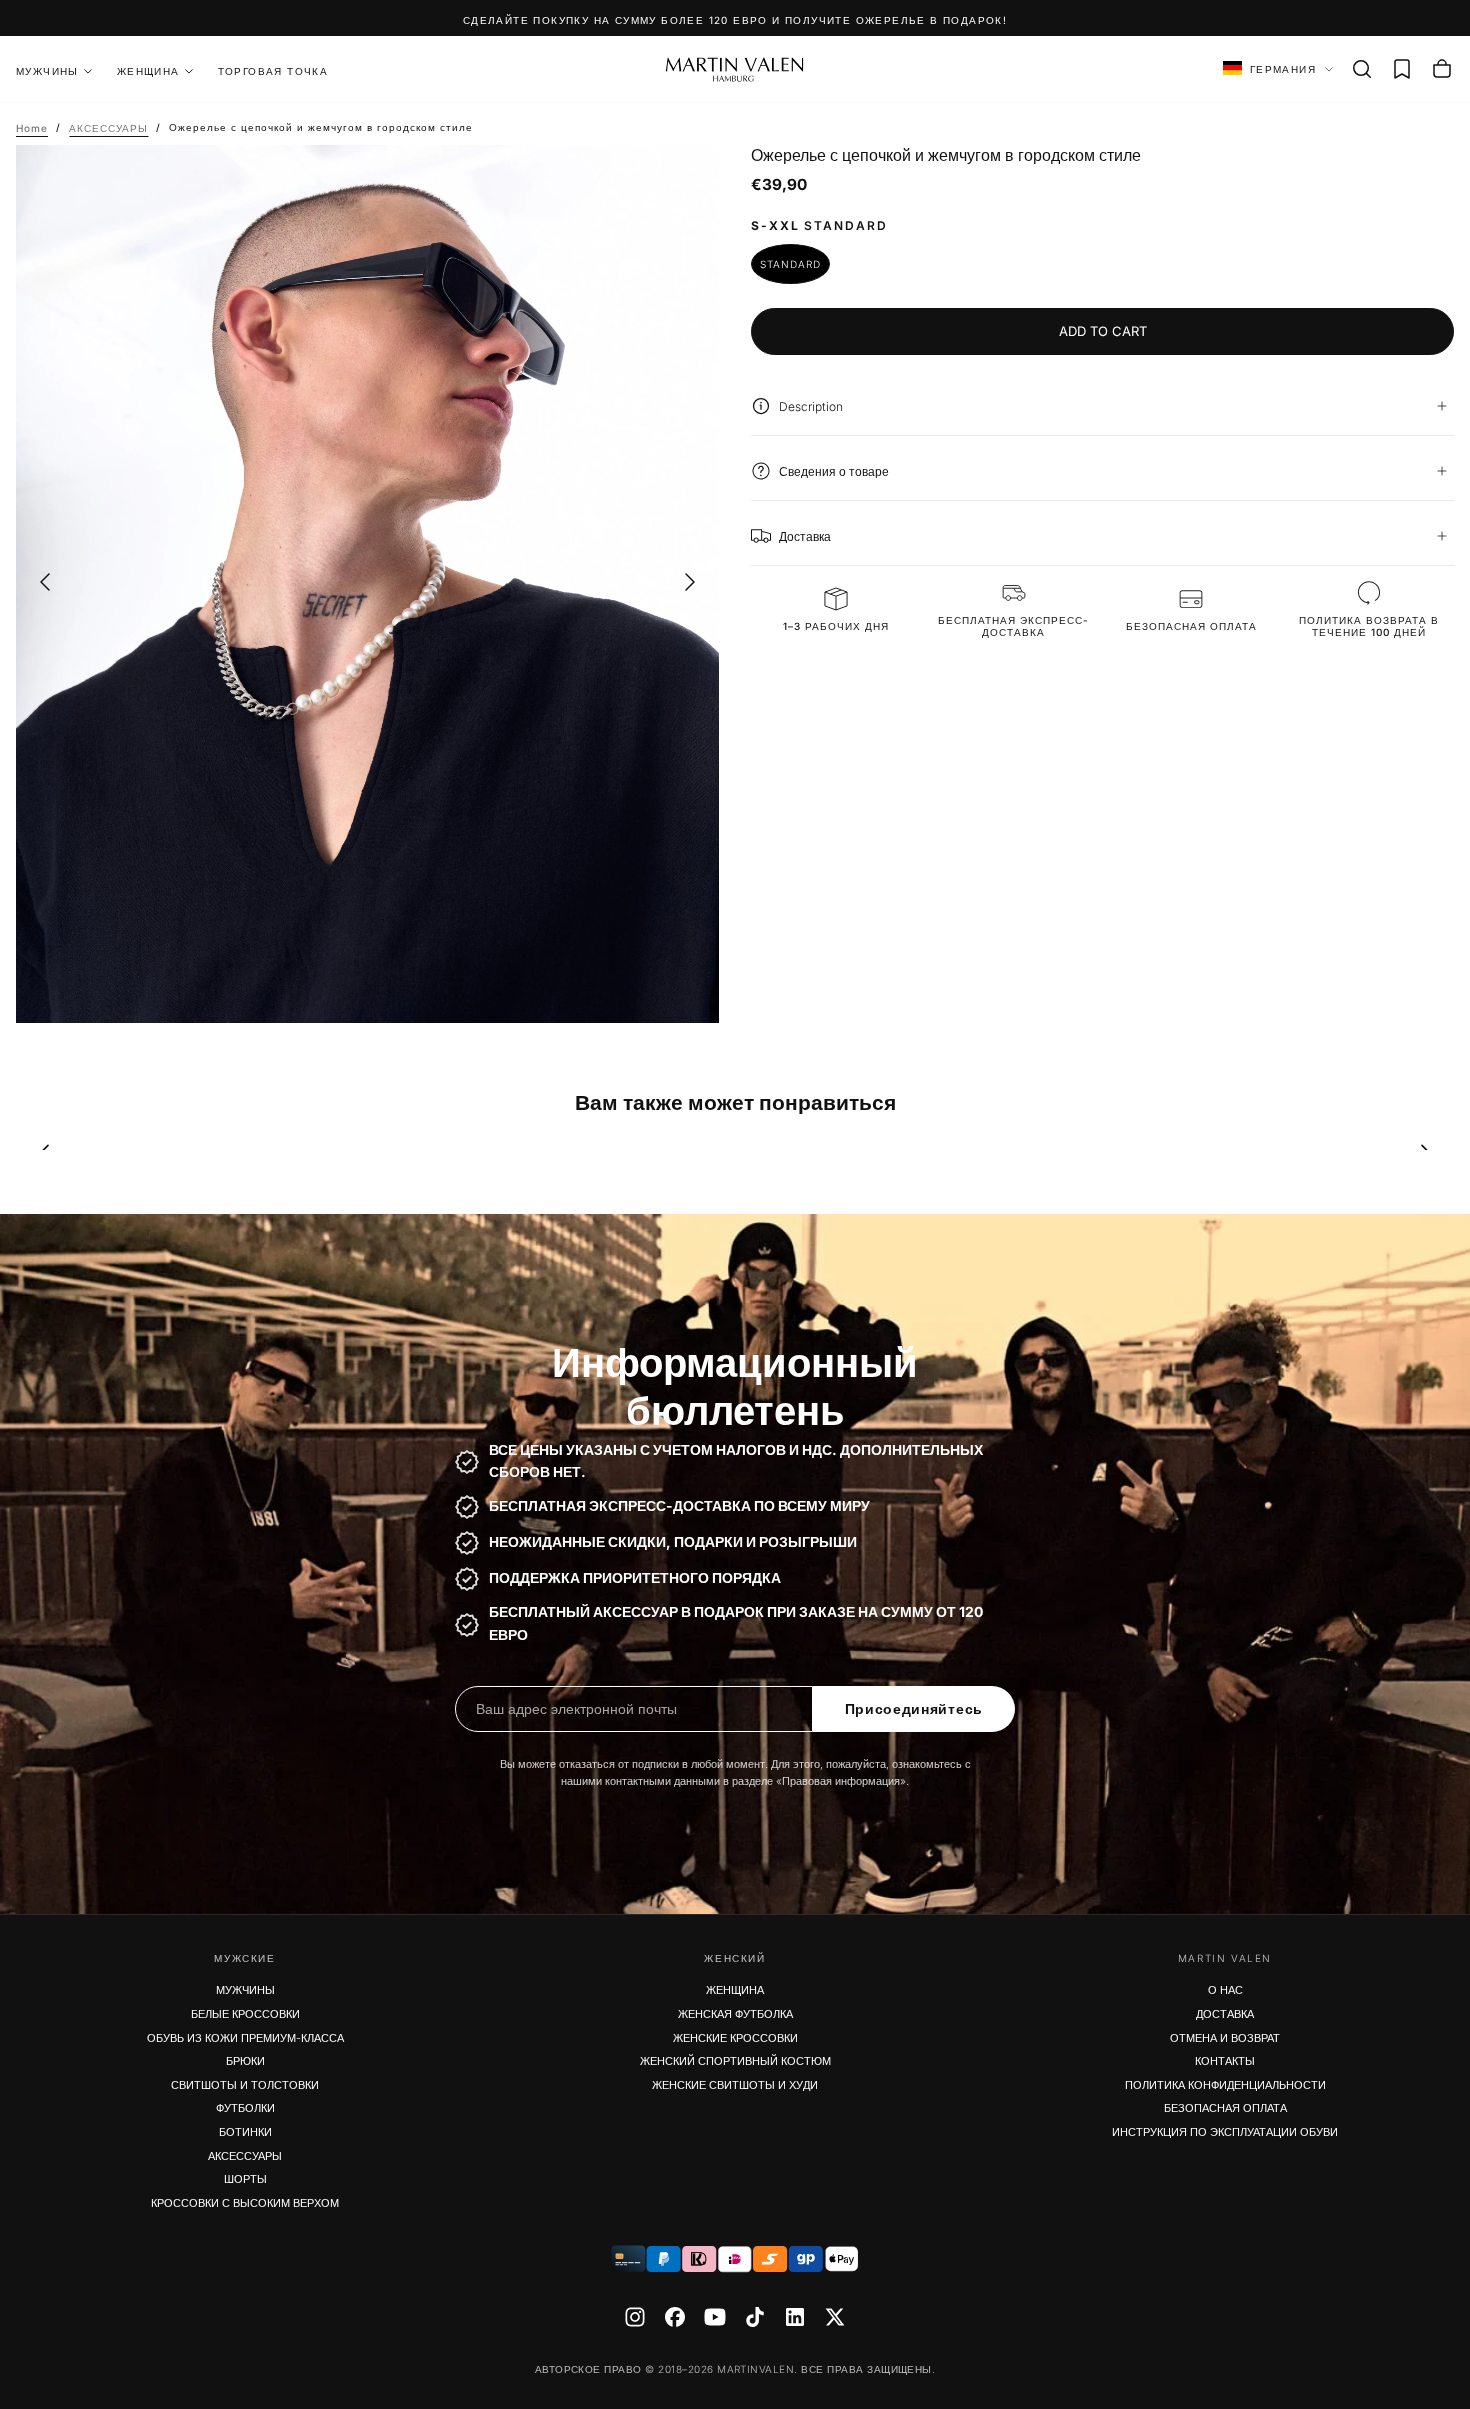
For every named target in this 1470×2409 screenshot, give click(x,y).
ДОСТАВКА (1225, 2014)
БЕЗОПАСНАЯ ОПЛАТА (1225, 2108)
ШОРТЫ (245, 2179)
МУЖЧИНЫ (245, 1990)
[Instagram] (635, 2317)
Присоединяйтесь (914, 1709)
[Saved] (1402, 69)
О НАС (1225, 1990)
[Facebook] (675, 2317)
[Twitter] (835, 2317)
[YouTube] (715, 2317)
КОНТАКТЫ (1225, 2061)
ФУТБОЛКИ (245, 2108)
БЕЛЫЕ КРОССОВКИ (245, 2014)
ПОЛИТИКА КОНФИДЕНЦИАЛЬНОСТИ (1225, 2085)
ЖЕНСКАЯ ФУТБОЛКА (735, 2014)
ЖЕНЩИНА (148, 71)
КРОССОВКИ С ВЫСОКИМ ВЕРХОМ (245, 2203)
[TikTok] (755, 2317)
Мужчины (47, 71)
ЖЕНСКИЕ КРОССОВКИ (735, 2038)
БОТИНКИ (245, 2132)
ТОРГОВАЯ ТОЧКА (273, 71)
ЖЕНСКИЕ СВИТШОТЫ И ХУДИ (735, 2085)
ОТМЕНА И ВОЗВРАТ (1225, 2038)
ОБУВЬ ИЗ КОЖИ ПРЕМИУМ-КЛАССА (245, 2038)
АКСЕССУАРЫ (245, 2156)
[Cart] (1442, 69)
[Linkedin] (795, 2317)
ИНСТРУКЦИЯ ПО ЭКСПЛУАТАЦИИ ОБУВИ (1225, 2132)
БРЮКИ (245, 2061)
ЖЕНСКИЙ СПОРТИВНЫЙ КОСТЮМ (735, 2061)
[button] (1362, 69)
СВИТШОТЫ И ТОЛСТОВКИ (245, 2085)
